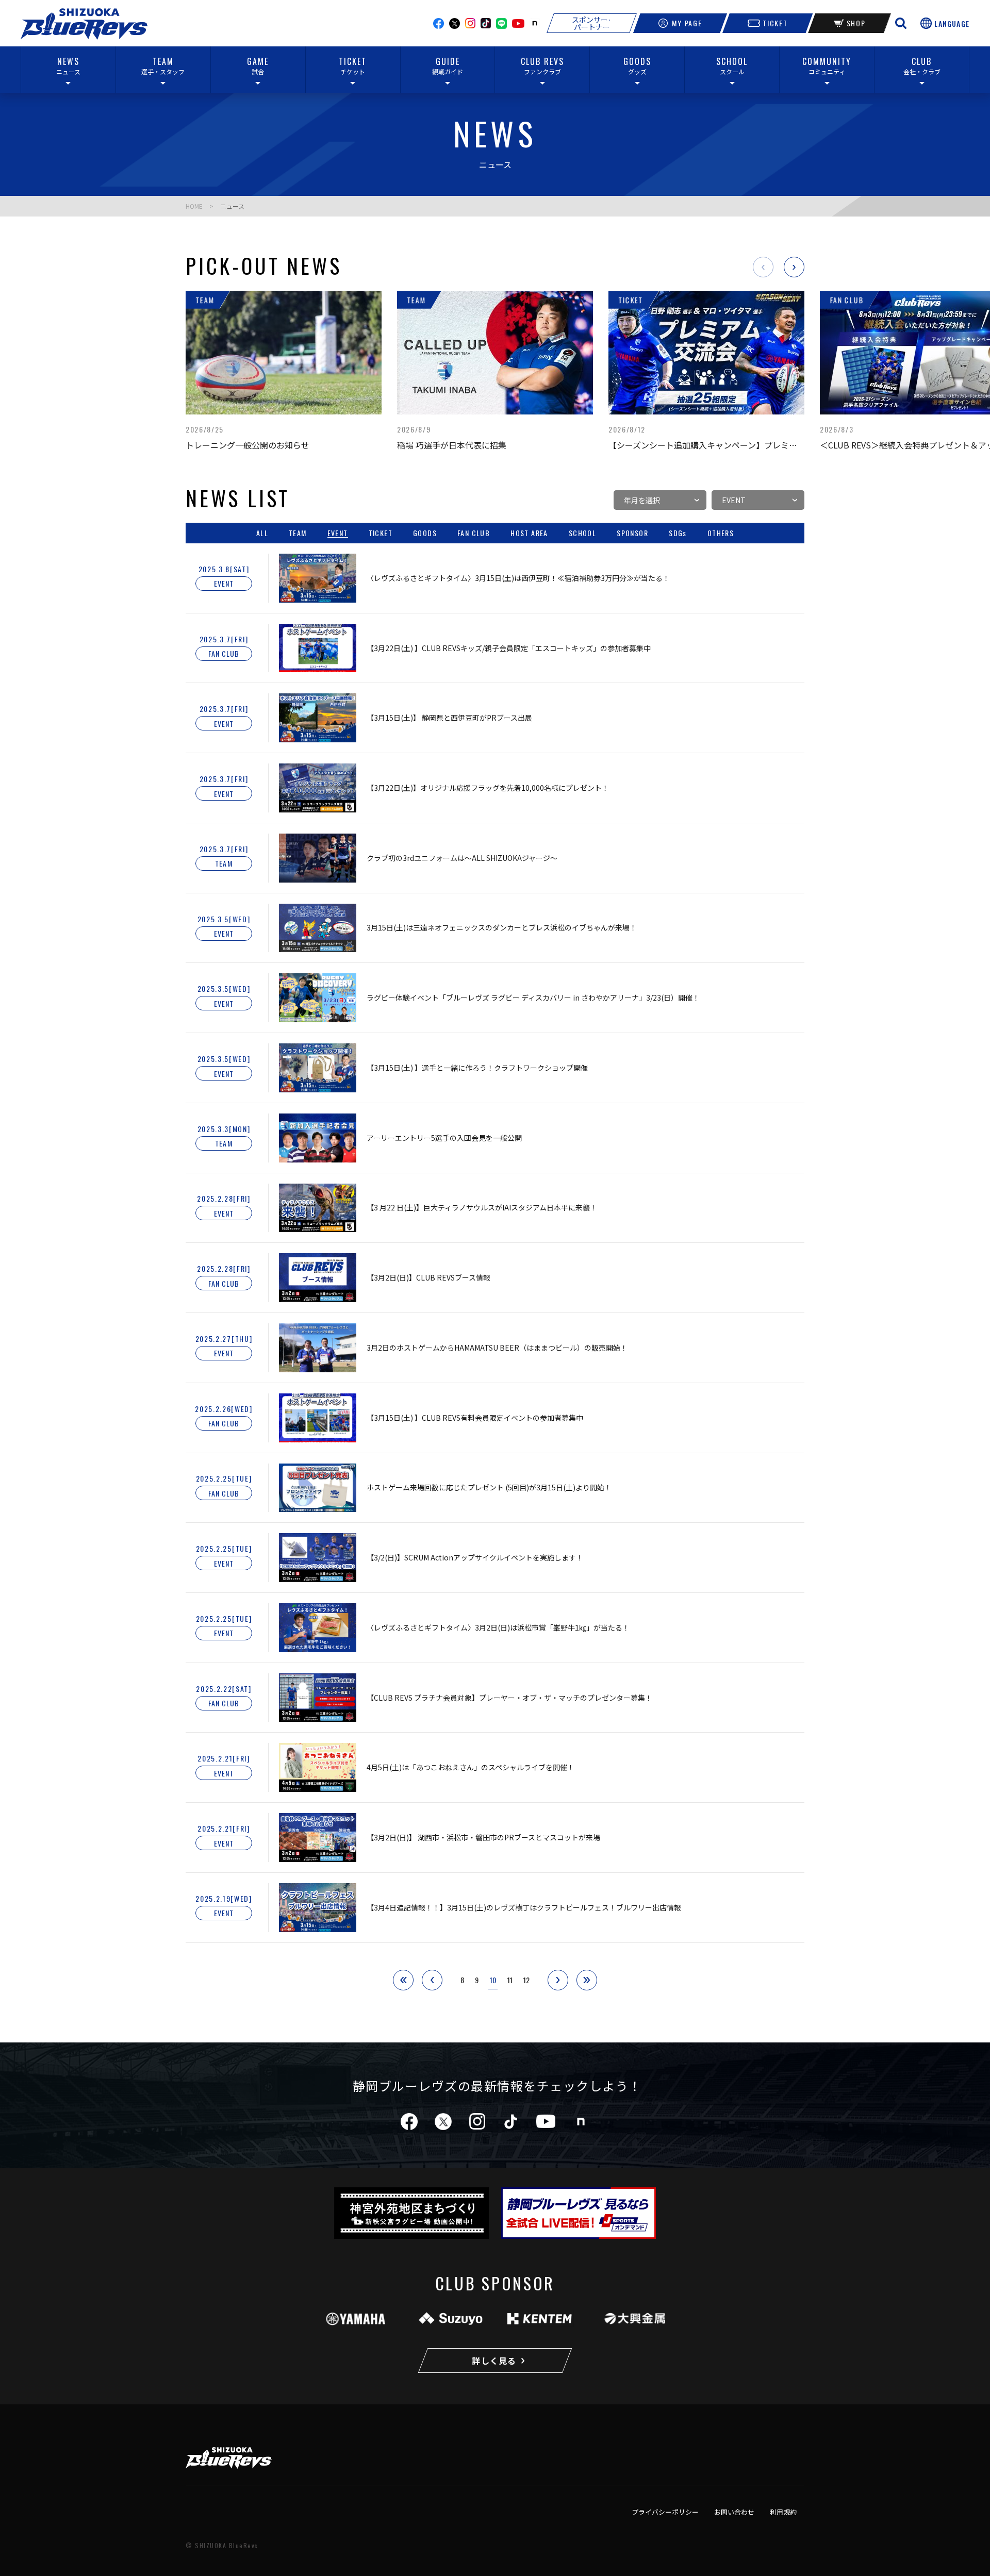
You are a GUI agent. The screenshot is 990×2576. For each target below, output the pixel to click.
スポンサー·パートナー (592, 23)
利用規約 (783, 2512)
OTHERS (721, 533)
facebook (439, 23)
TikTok (486, 23)
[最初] (403, 1980)
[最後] (587, 1980)
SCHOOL (582, 533)
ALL (262, 533)
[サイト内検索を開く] (901, 23)
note (535, 23)
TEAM (298, 533)
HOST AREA (529, 533)
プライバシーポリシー (665, 2512)
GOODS (425, 533)
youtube (518, 23)
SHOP (856, 23)
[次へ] (558, 1980)
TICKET (775, 23)
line (501, 23)
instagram (470, 23)
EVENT (338, 533)
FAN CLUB (474, 533)
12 (526, 1980)
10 (493, 1980)
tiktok (511, 2122)
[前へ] (432, 1980)
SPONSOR (632, 533)
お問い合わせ (734, 2512)
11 (510, 1980)
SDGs (678, 533)
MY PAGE (687, 23)
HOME (194, 206)
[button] (763, 267)
